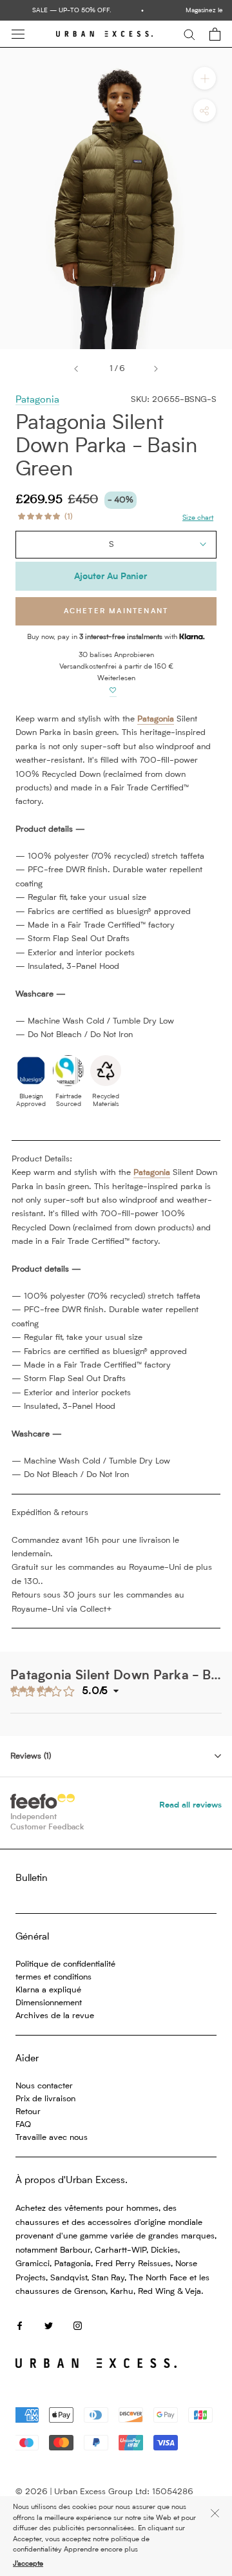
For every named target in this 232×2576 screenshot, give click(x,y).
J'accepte (28, 2564)
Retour (28, 2112)
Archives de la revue (55, 2016)
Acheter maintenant (116, 612)
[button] (113, 691)
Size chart (198, 518)
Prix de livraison (45, 2099)
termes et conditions (53, 1977)
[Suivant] (156, 369)
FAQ (23, 2125)
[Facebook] (20, 2325)
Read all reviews (190, 1805)
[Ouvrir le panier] (215, 34)
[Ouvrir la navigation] (18, 34)
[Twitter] (49, 2325)
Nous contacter (44, 2086)
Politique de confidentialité (65, 1964)
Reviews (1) (31, 1756)
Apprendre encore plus (101, 2550)
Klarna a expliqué (48, 1990)
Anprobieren (134, 655)
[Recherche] (189, 34)
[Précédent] (76, 369)
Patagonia (37, 400)
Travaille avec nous (52, 2138)
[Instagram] (78, 2325)
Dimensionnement (49, 2003)
